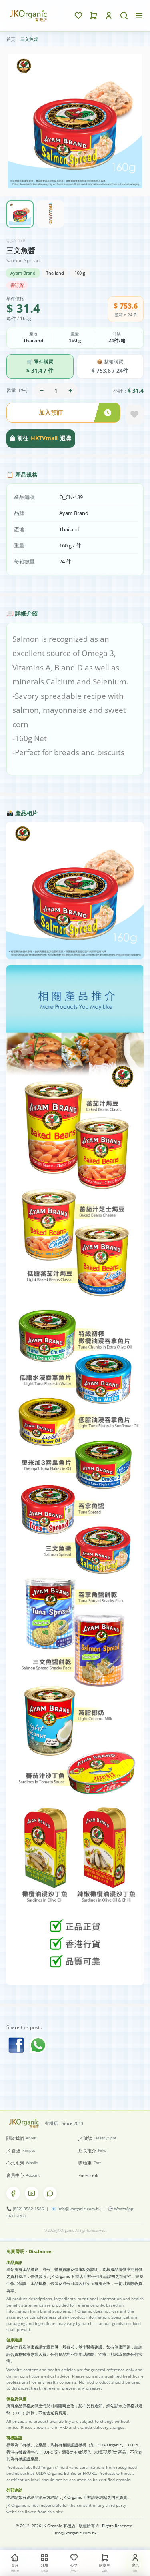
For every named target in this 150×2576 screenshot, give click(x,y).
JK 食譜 (21, 2150)
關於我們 (21, 2138)
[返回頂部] (14, 2536)
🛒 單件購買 (40, 366)
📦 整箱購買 (110, 366)
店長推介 (92, 2150)
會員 (135, 2568)
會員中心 (23, 2175)
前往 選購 (44, 438)
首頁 (11, 39)
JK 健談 (97, 2138)
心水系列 (22, 2163)
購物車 (90, 2163)
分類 (44, 2568)
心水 (74, 2568)
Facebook (88, 2175)
